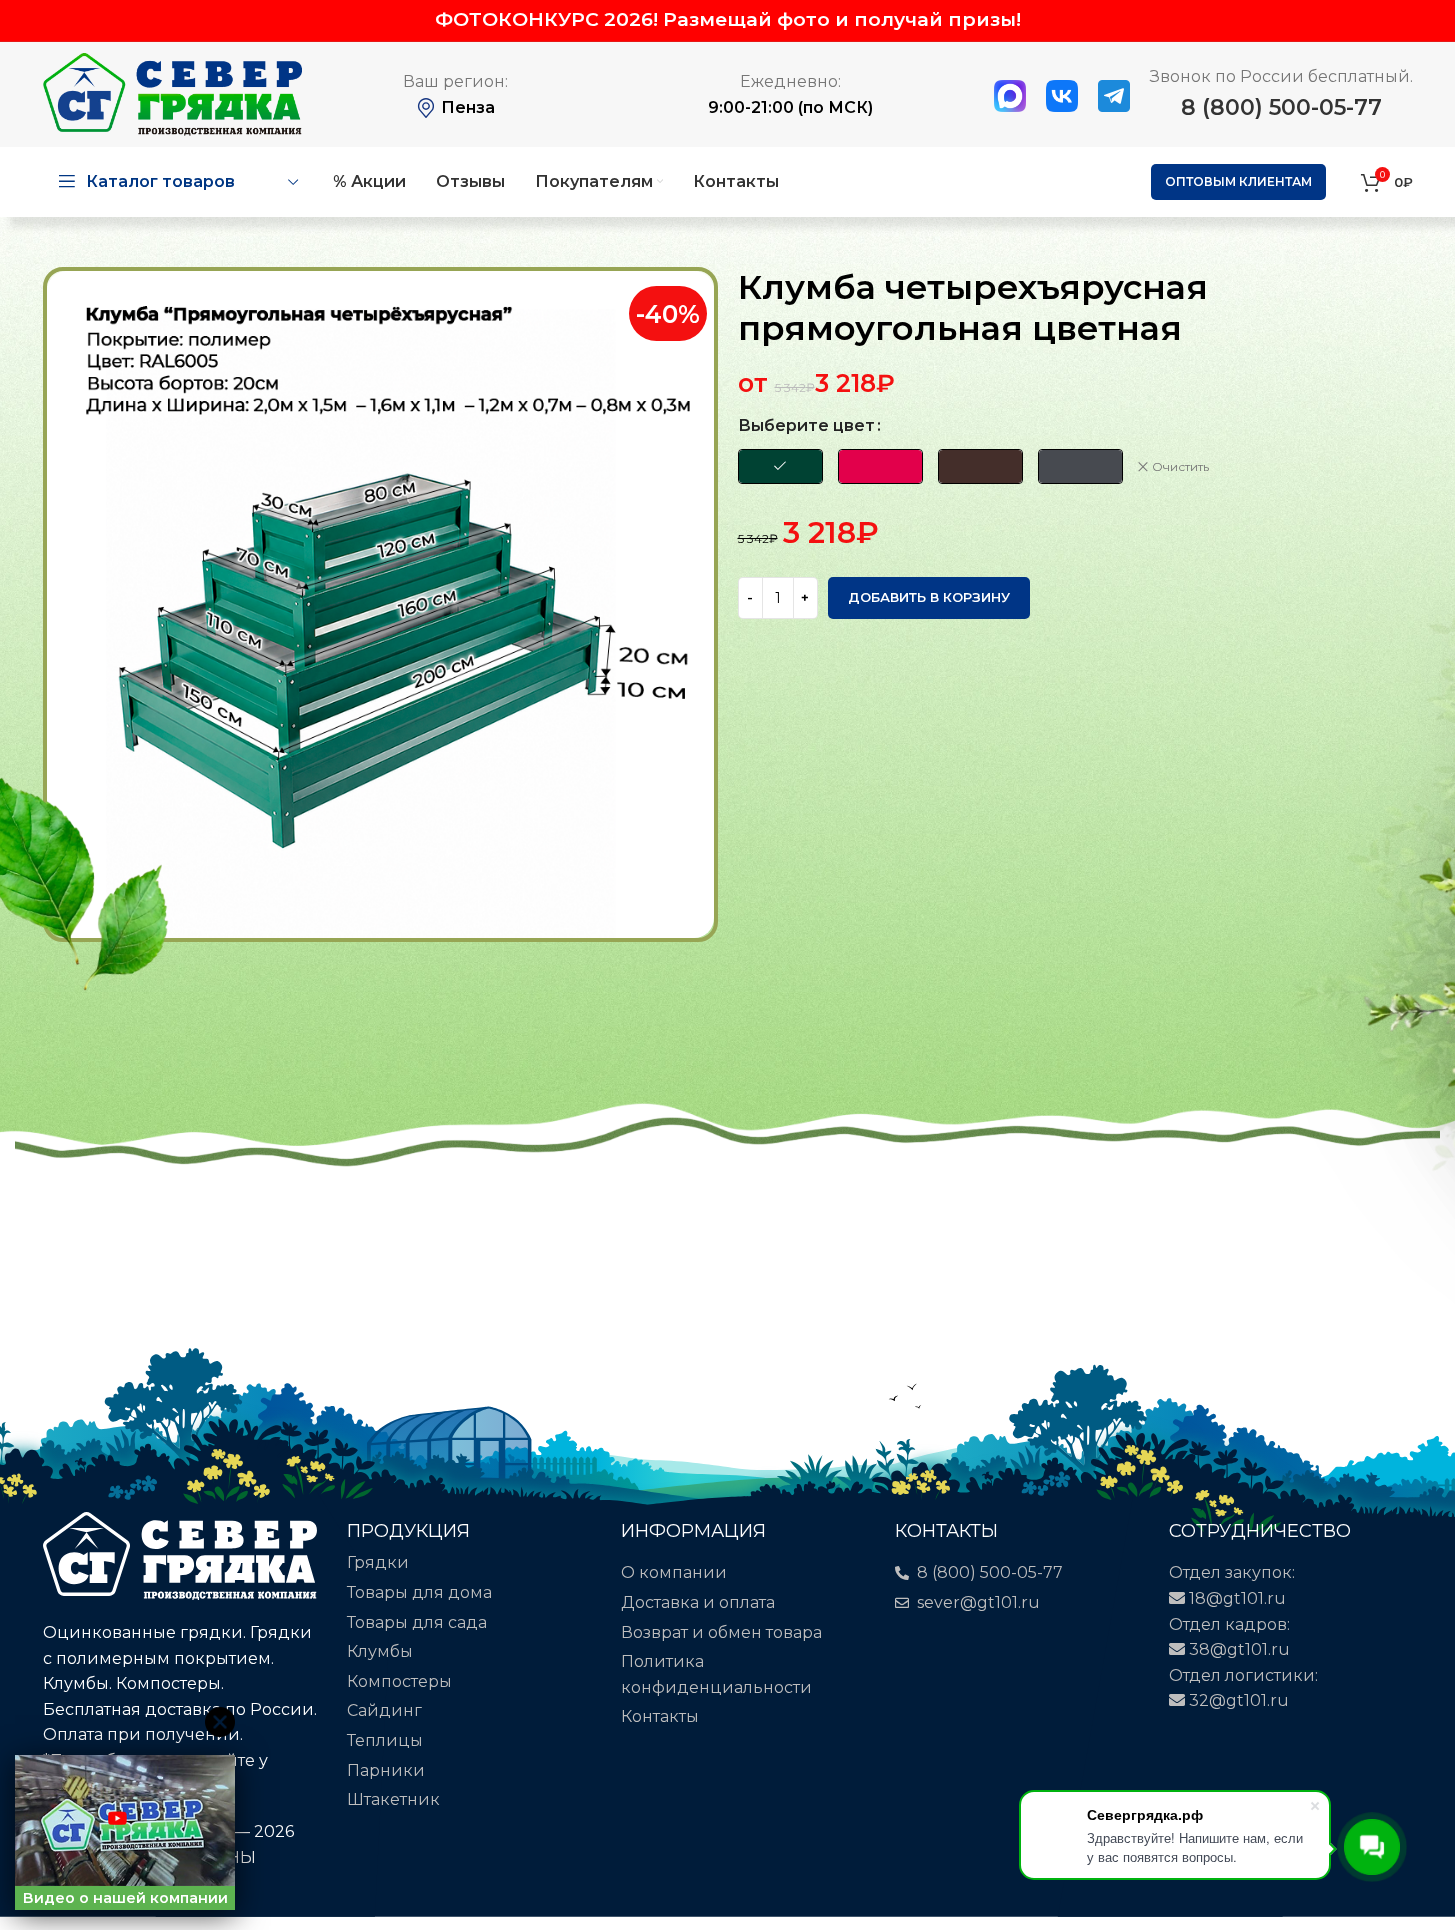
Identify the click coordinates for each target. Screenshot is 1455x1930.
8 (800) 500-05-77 (1281, 107)
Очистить (1180, 466)
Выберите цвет (806, 425)
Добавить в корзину (929, 597)
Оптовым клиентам (1238, 181)
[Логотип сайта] (173, 93)
